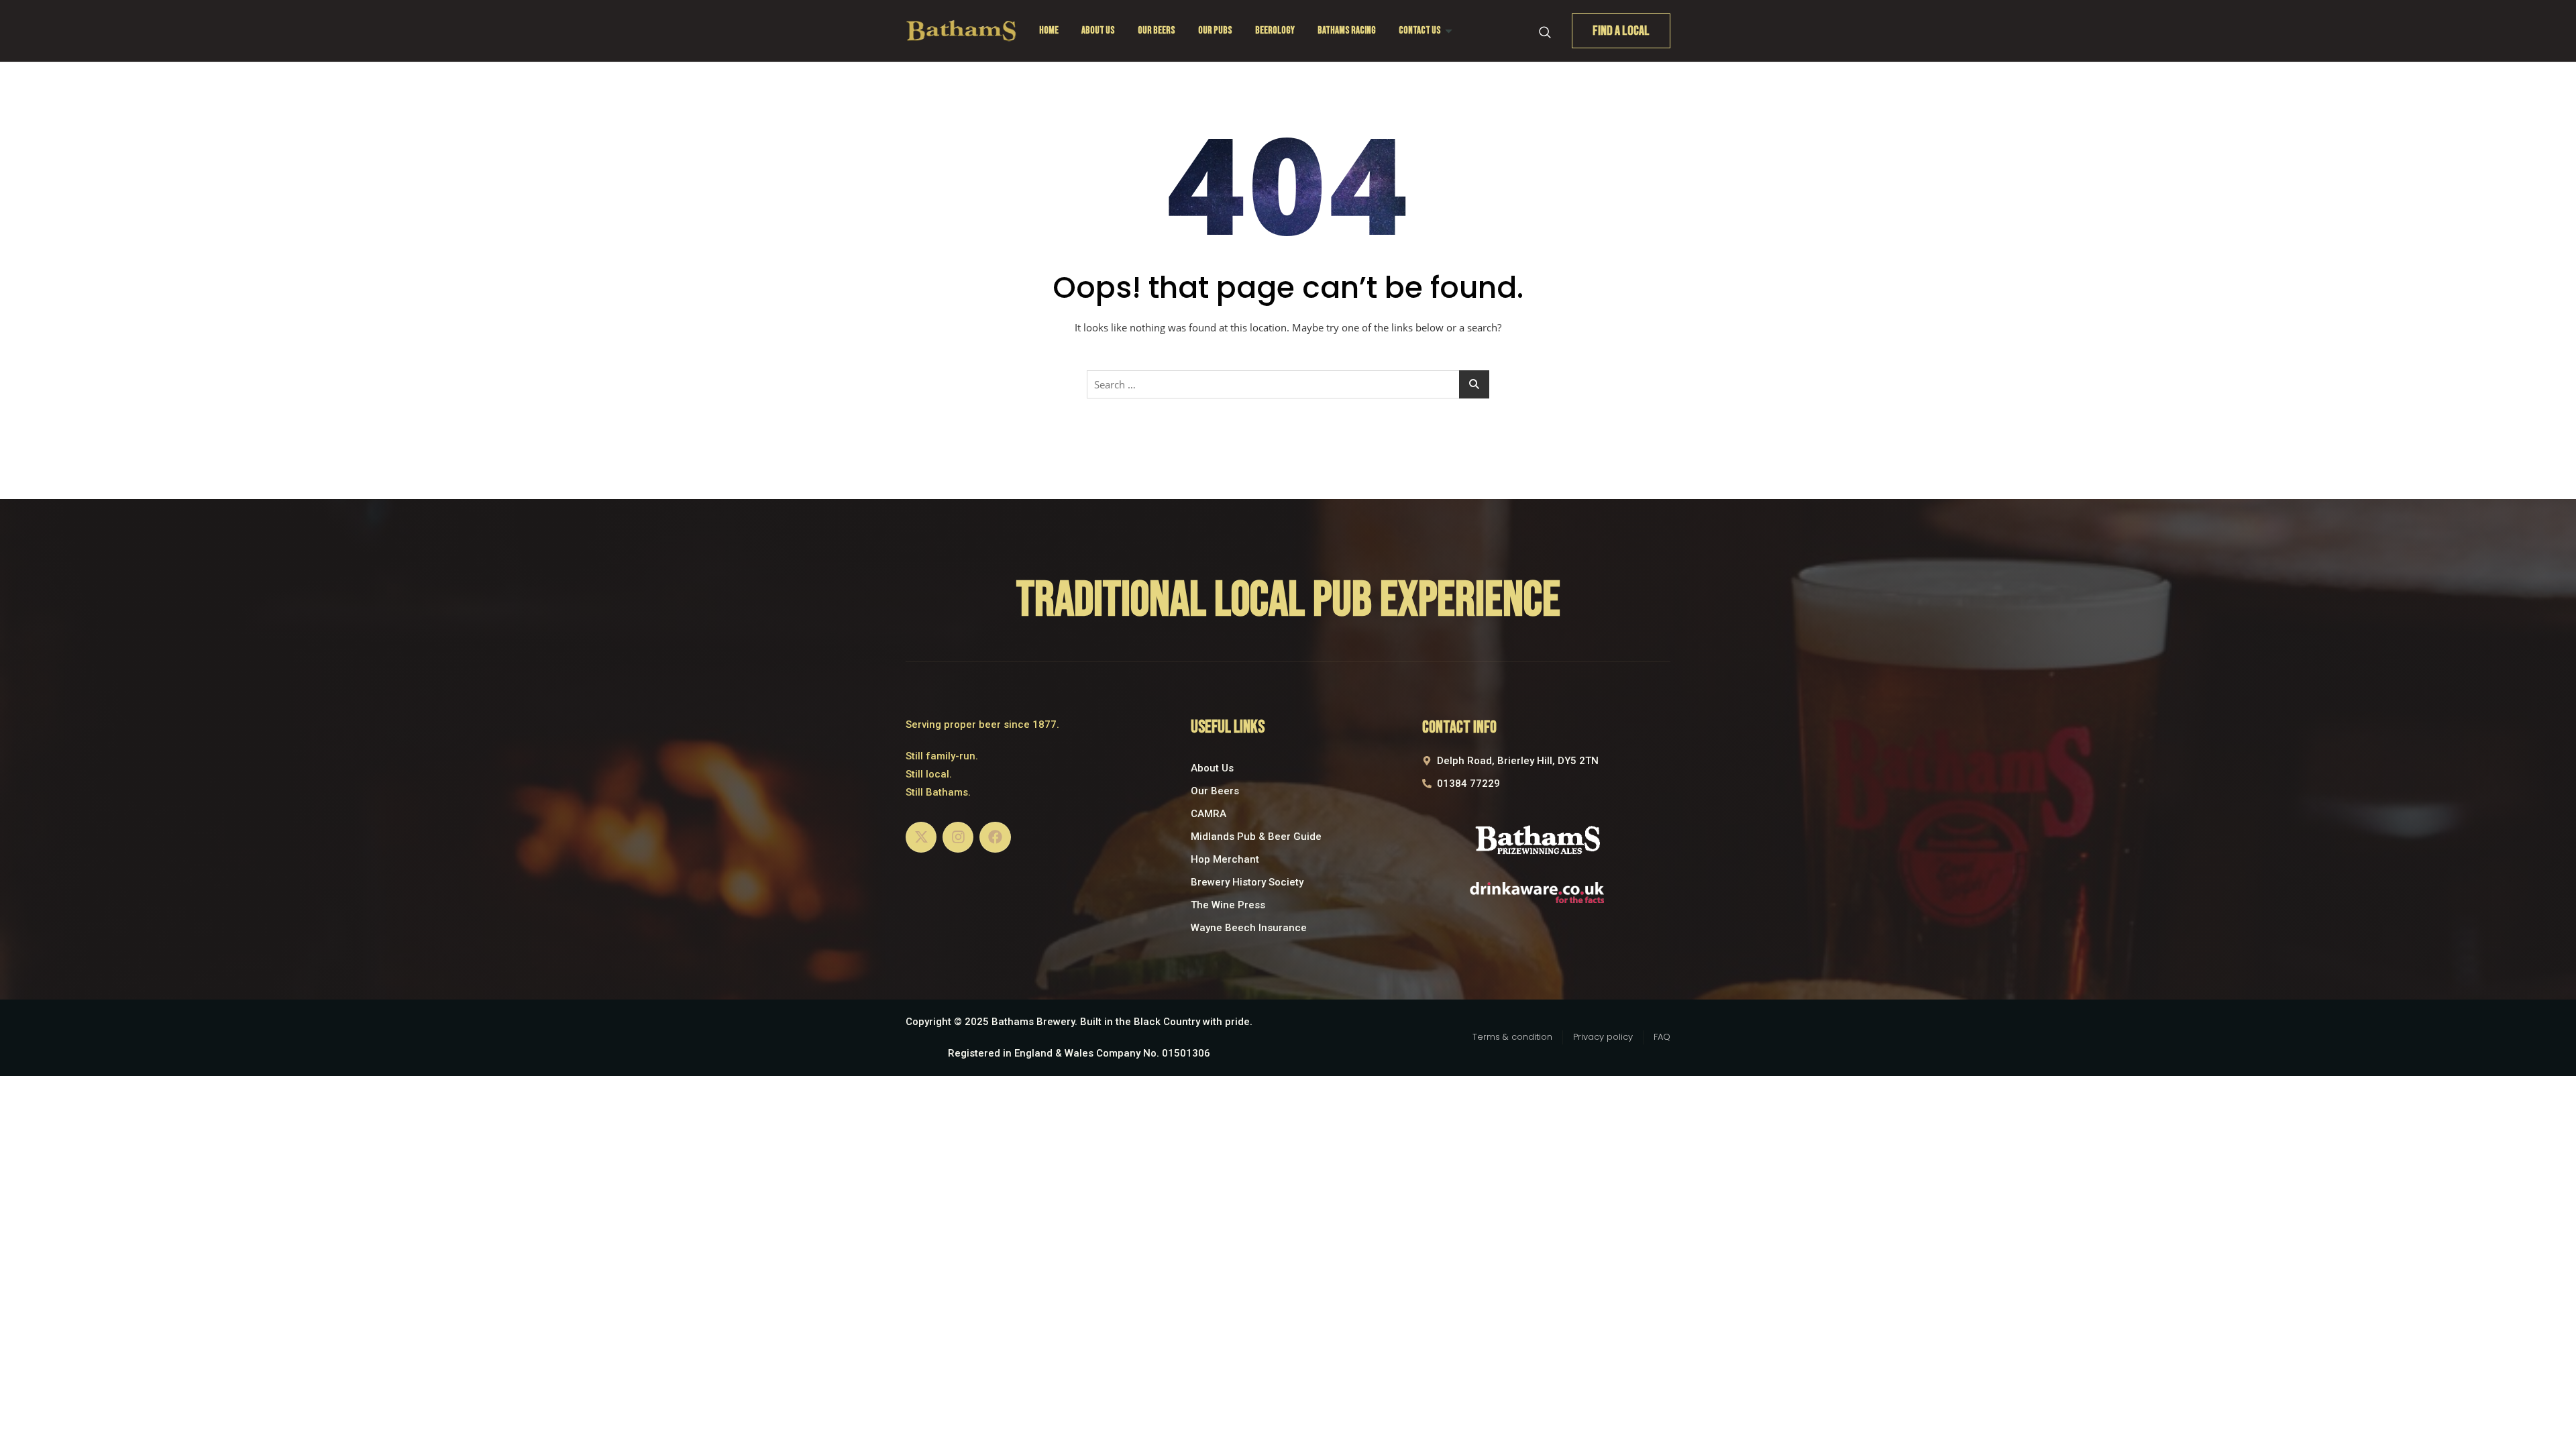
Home (1049, 31)
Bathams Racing (1347, 31)
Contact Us (1420, 31)
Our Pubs (1215, 31)
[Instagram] (958, 837)
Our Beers (1157, 31)
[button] (1545, 31)
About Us (1098, 31)
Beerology (1275, 31)
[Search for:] (1288, 384)
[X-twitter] (921, 837)
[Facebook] (995, 837)
